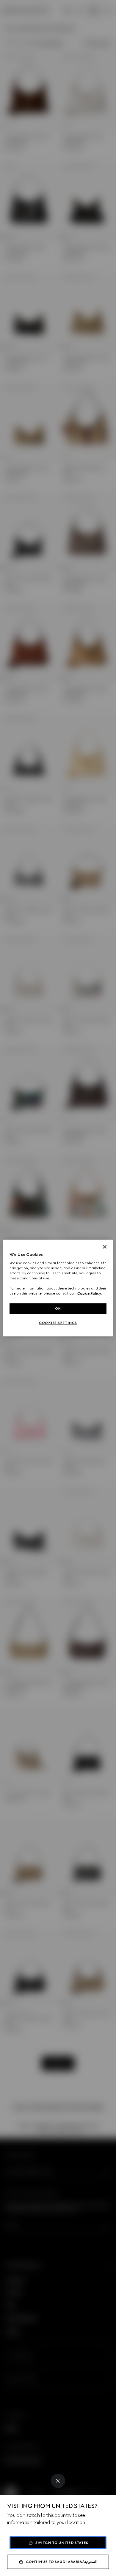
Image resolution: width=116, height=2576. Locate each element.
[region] (58, 1288)
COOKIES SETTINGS (58, 1323)
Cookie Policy (89, 1293)
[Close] (58, 2481)
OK (58, 1309)
